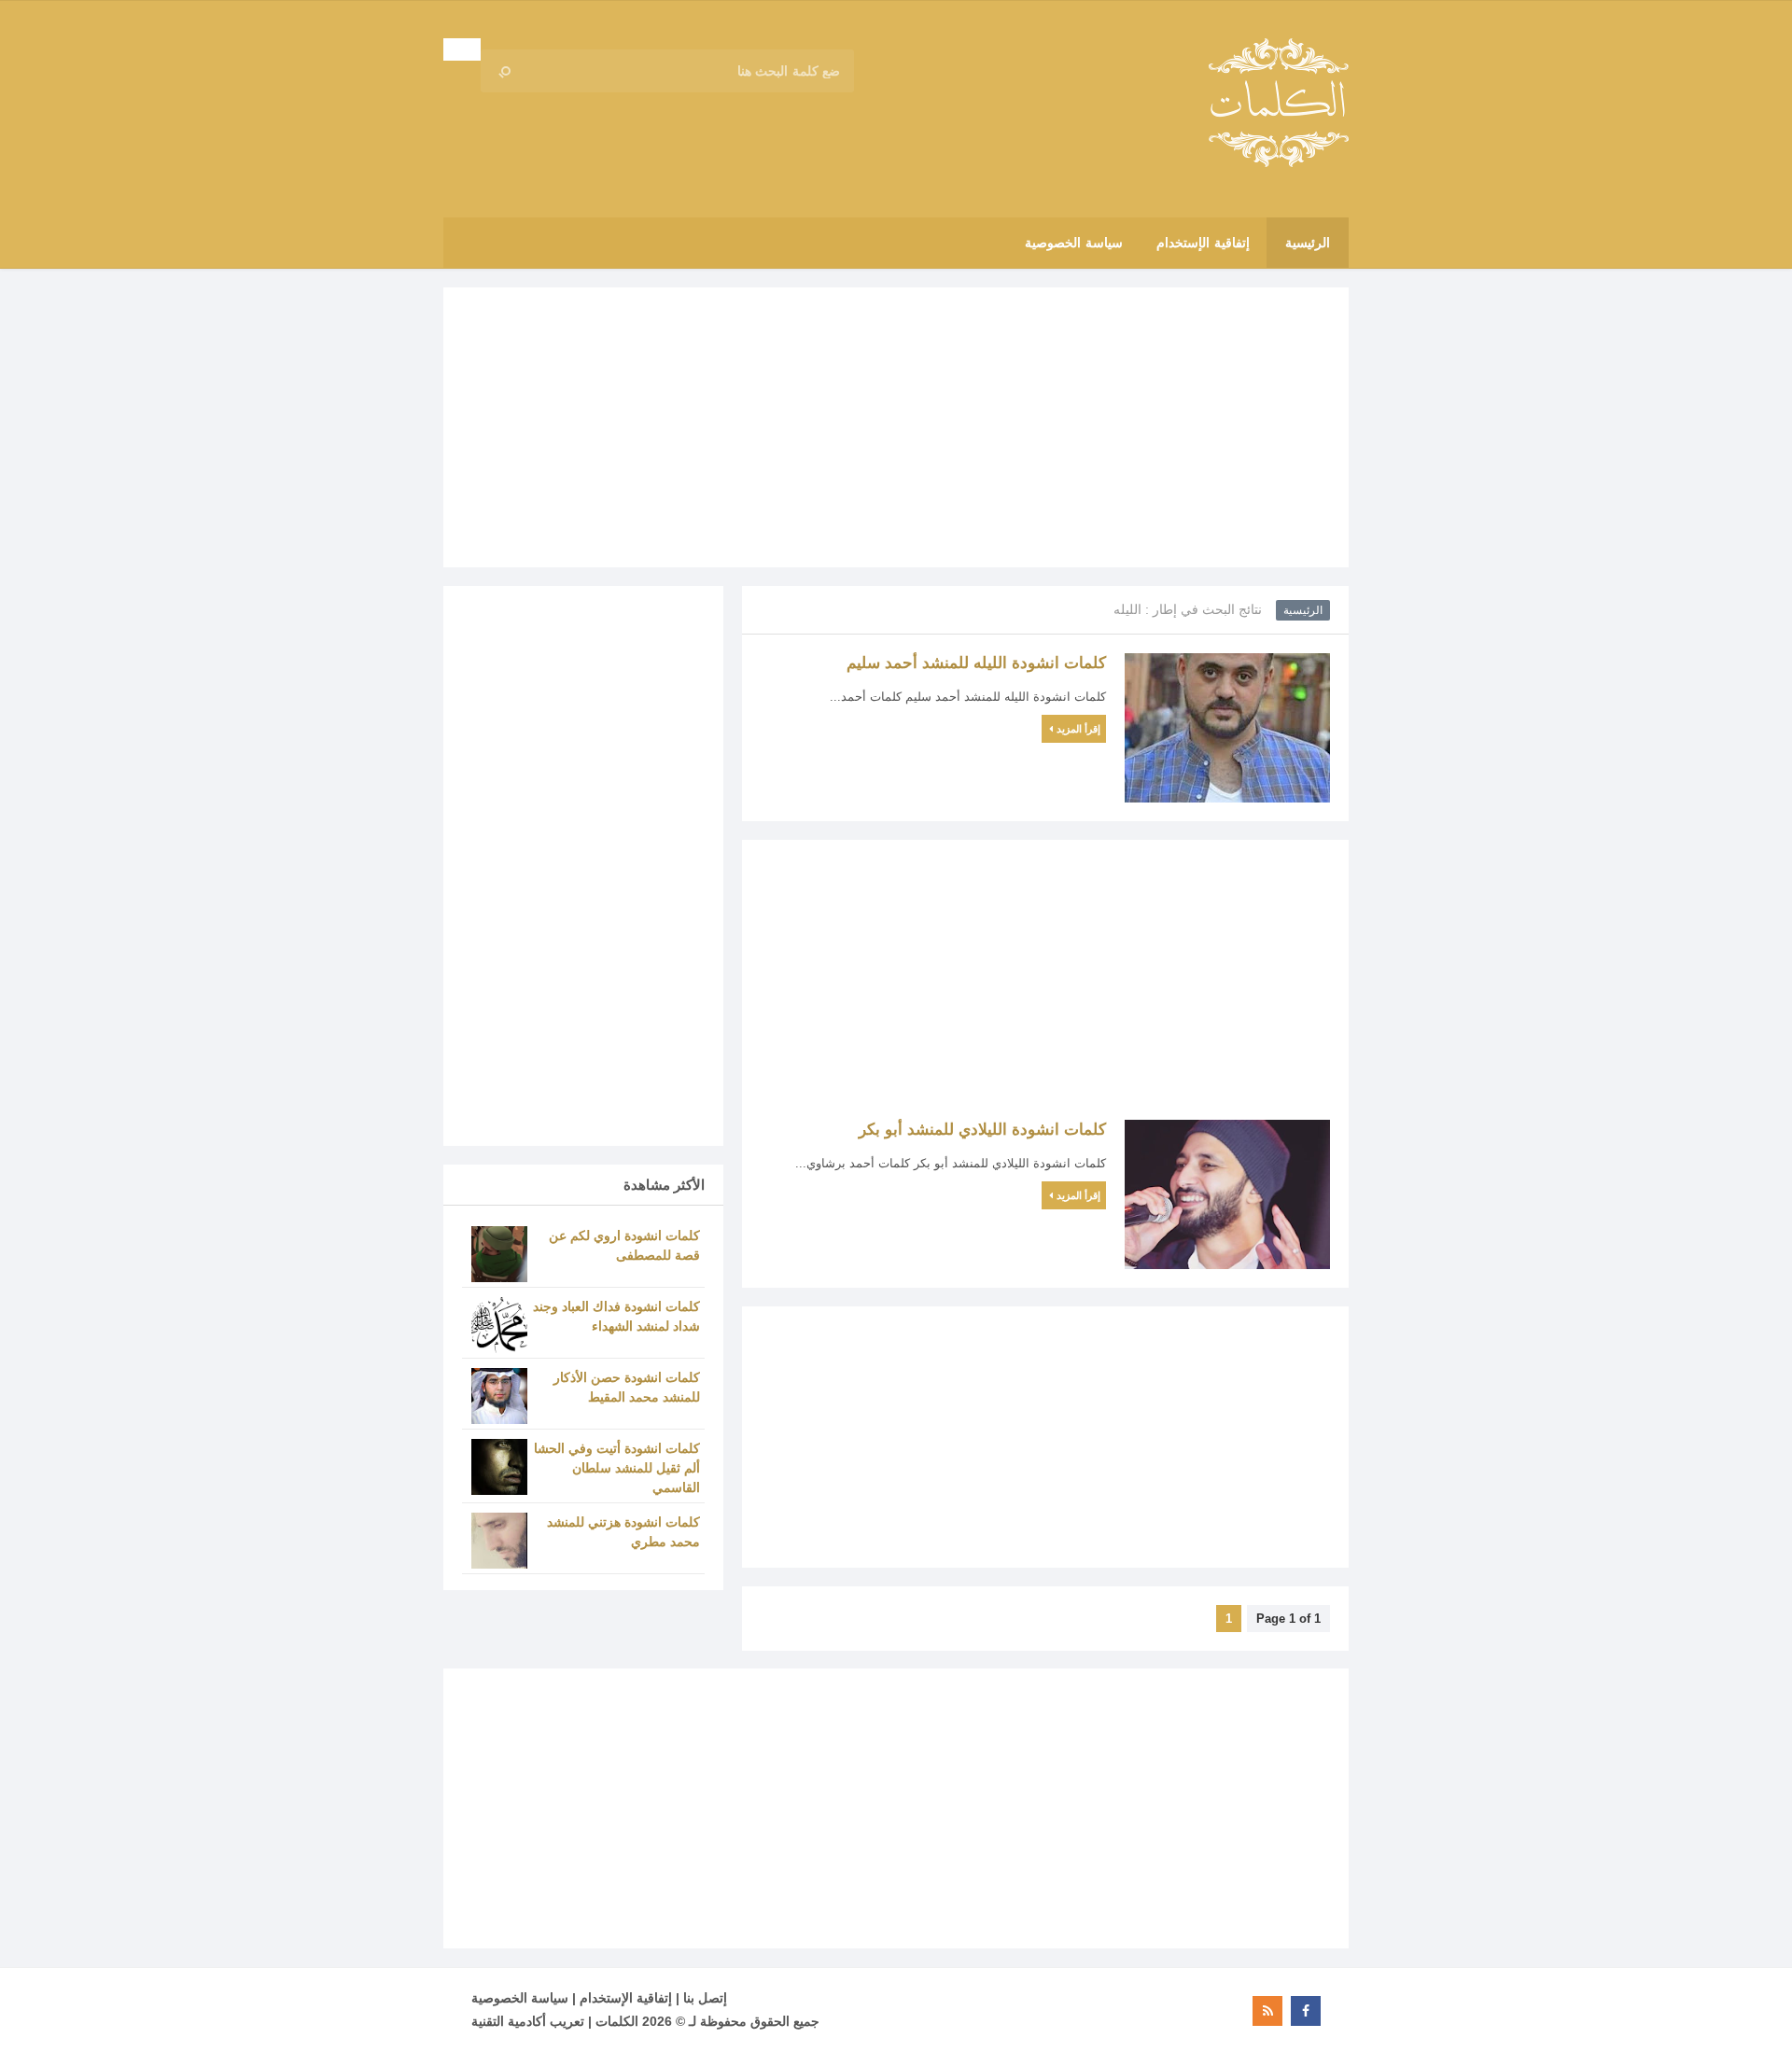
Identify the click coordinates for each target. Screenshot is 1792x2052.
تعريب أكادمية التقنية (528, 2021)
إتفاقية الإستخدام (626, 1998)
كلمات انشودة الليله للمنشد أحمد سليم (976, 663)
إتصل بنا (705, 1998)
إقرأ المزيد (1078, 729)
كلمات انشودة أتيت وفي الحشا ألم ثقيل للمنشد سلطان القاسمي (617, 1468)
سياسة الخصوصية (520, 1998)
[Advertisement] (896, 427)
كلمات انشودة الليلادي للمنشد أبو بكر (982, 1130)
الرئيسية (1303, 610)
